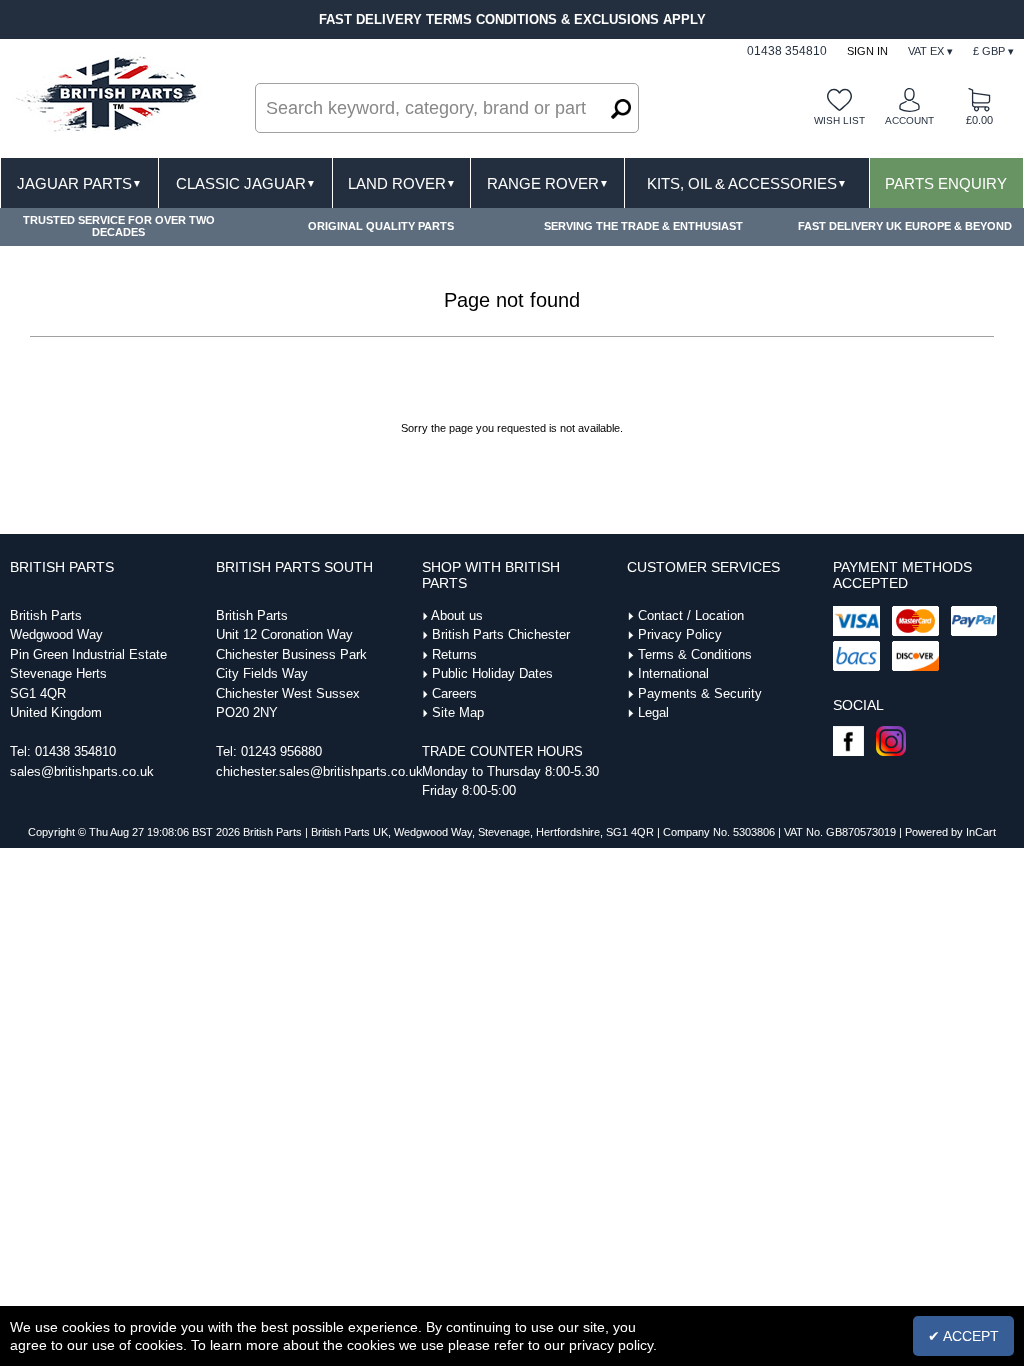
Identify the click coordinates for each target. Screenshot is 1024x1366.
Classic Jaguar (246, 183)
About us (457, 615)
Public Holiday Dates (492, 673)
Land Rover (402, 183)
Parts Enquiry (946, 183)
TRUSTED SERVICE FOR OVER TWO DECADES (119, 226)
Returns (454, 654)
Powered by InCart (950, 832)
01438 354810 (75, 751)
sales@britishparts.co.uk (82, 771)
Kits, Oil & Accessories (747, 183)
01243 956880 (281, 751)
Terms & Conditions (695, 654)
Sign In (867, 51)
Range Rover (548, 183)
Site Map (458, 712)
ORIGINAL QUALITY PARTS (381, 226)
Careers (454, 693)
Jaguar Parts (79, 183)
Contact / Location (691, 615)
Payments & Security (700, 693)
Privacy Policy (680, 634)
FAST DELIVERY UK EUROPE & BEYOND (905, 226)
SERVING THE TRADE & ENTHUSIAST (643, 226)
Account (909, 120)
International (673, 673)
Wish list (839, 120)
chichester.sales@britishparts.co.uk (319, 771)
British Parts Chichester (501, 634)
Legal (653, 712)
